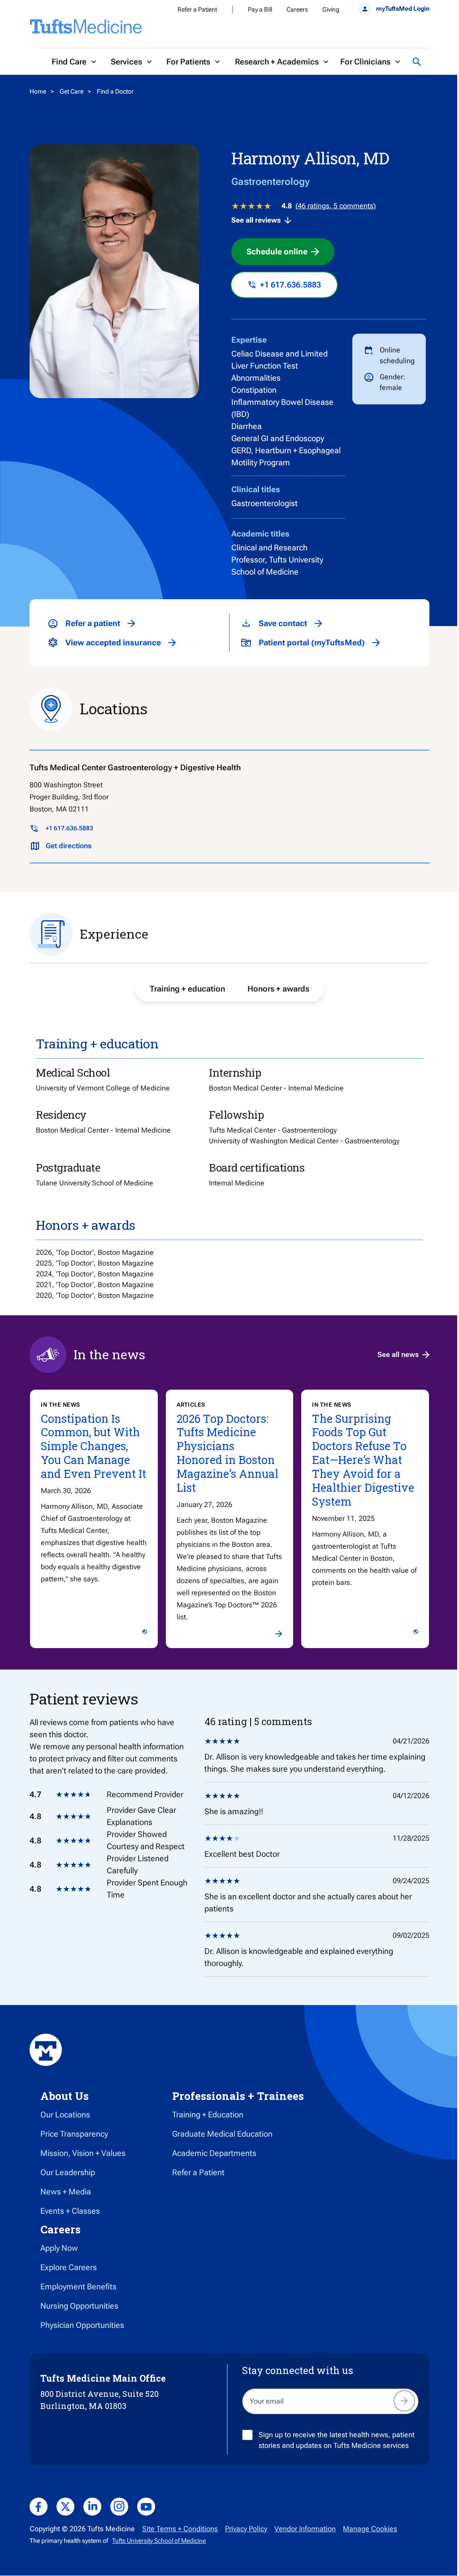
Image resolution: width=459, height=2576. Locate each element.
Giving (331, 9)
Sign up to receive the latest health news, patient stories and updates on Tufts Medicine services (337, 2440)
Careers (297, 9)
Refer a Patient (197, 9)
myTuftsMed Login (403, 9)
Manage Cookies (370, 2529)
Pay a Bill (260, 9)
